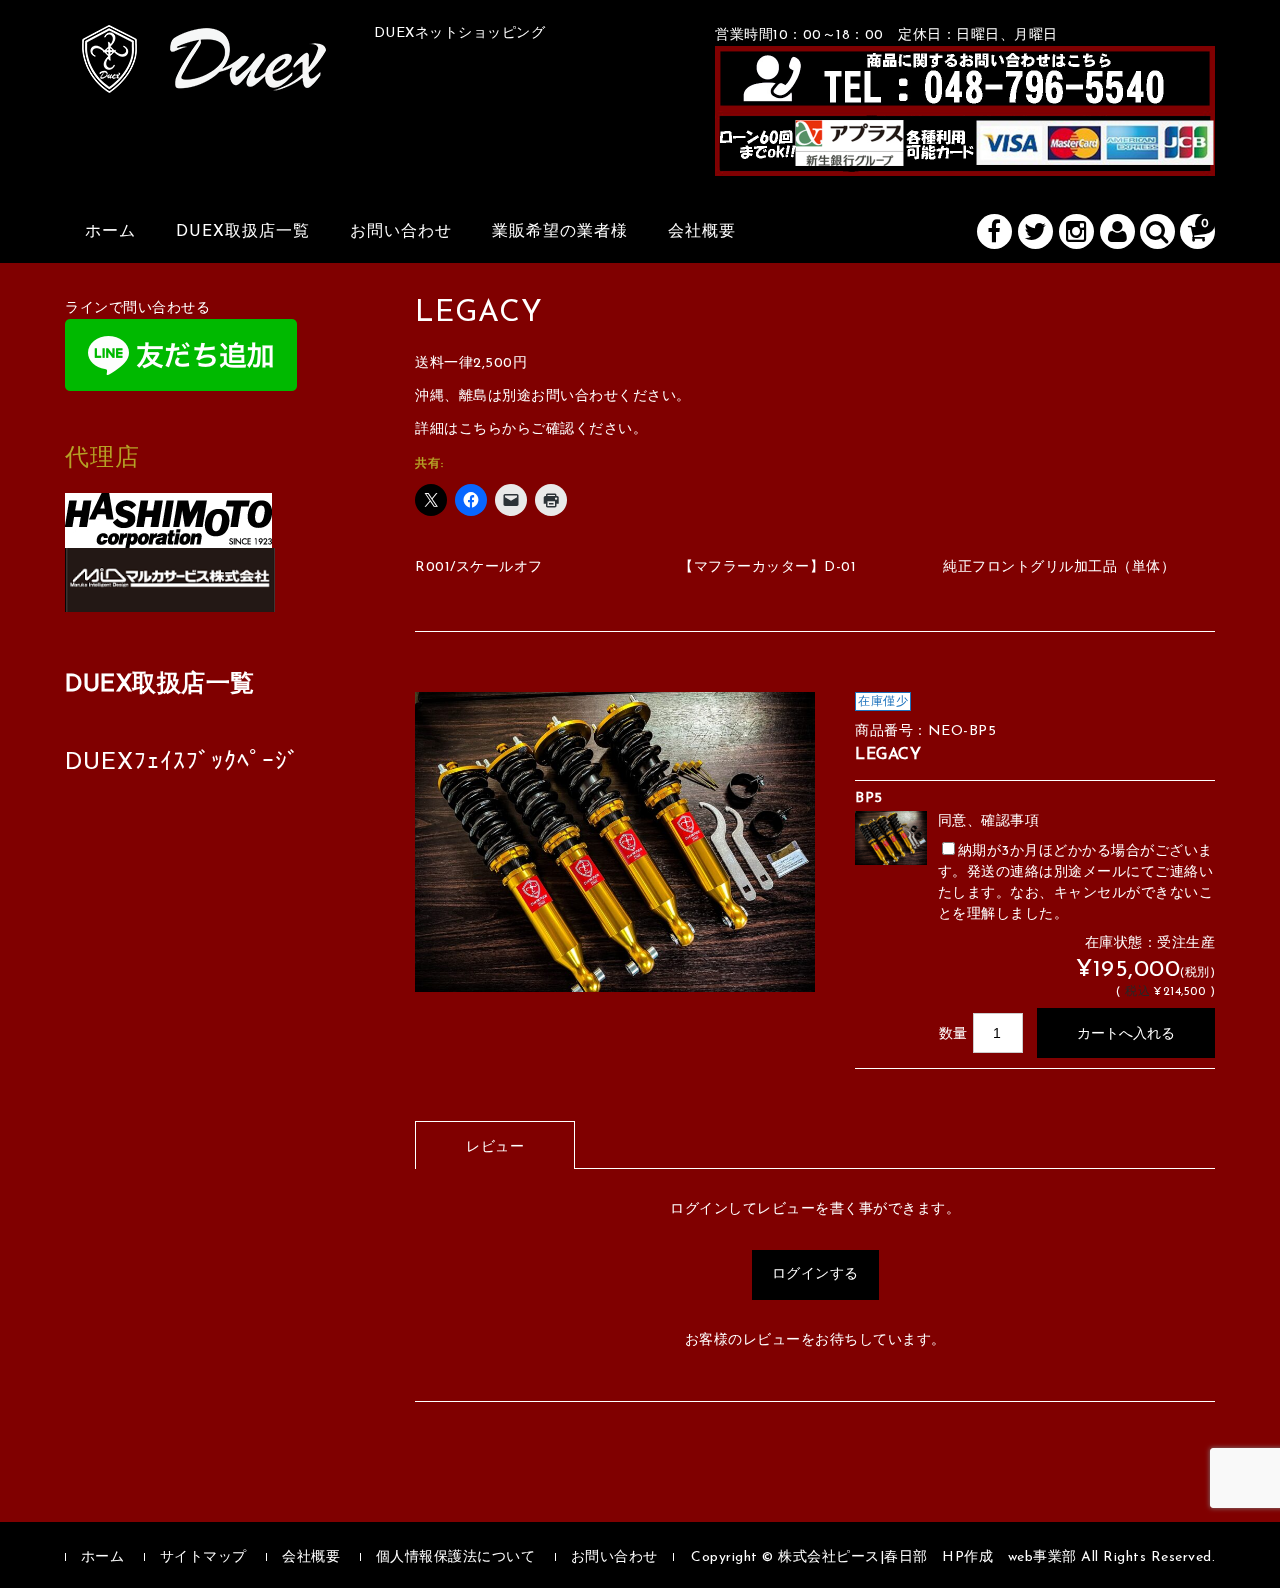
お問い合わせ (401, 232)
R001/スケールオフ (479, 567)
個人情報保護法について (456, 1557)
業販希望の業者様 (560, 232)
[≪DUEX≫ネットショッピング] (204, 71)
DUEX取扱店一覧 (243, 232)
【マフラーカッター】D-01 (767, 567)
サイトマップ (203, 1557)
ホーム (110, 232)
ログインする (815, 1274)
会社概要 (702, 232)
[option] (615, 842)
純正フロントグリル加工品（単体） (1059, 567)
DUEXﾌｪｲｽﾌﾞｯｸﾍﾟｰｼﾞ (182, 763)
